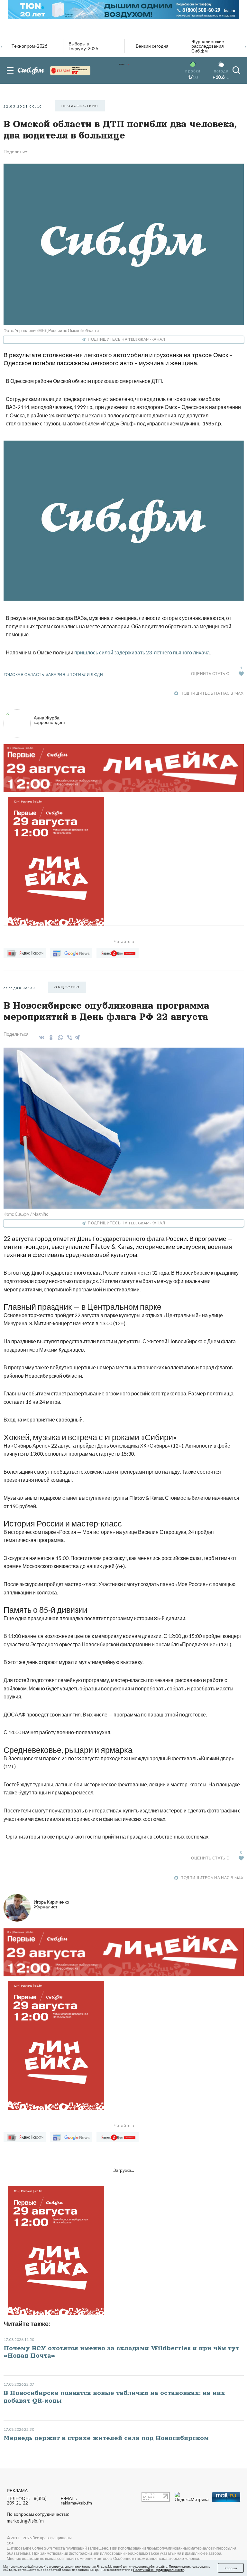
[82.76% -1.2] (70, 71)
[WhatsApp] (59, 1038)
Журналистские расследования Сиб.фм (208, 46)
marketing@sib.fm (25, 2521)
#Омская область (24, 675)
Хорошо (231, 2568)
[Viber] (69, 1038)
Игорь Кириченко (51, 1904)
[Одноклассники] (50, 1038)
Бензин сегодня (152, 46)
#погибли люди (85, 675)
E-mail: (76, 2501)
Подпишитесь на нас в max (212, 693)
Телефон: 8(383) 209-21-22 (27, 2501)
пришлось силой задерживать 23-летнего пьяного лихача (142, 652)
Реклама (17, 2490)
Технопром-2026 (29, 46)
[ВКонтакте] (41, 1038)
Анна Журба (50, 720)
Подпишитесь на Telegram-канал (126, 339)
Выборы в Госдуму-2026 (83, 46)
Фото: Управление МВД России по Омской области (51, 330)
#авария (56, 675)
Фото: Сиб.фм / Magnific (26, 1214)
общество (67, 987)
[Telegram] (78, 1036)
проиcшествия (80, 106)
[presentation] (2, 46)
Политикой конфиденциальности (159, 2570)
